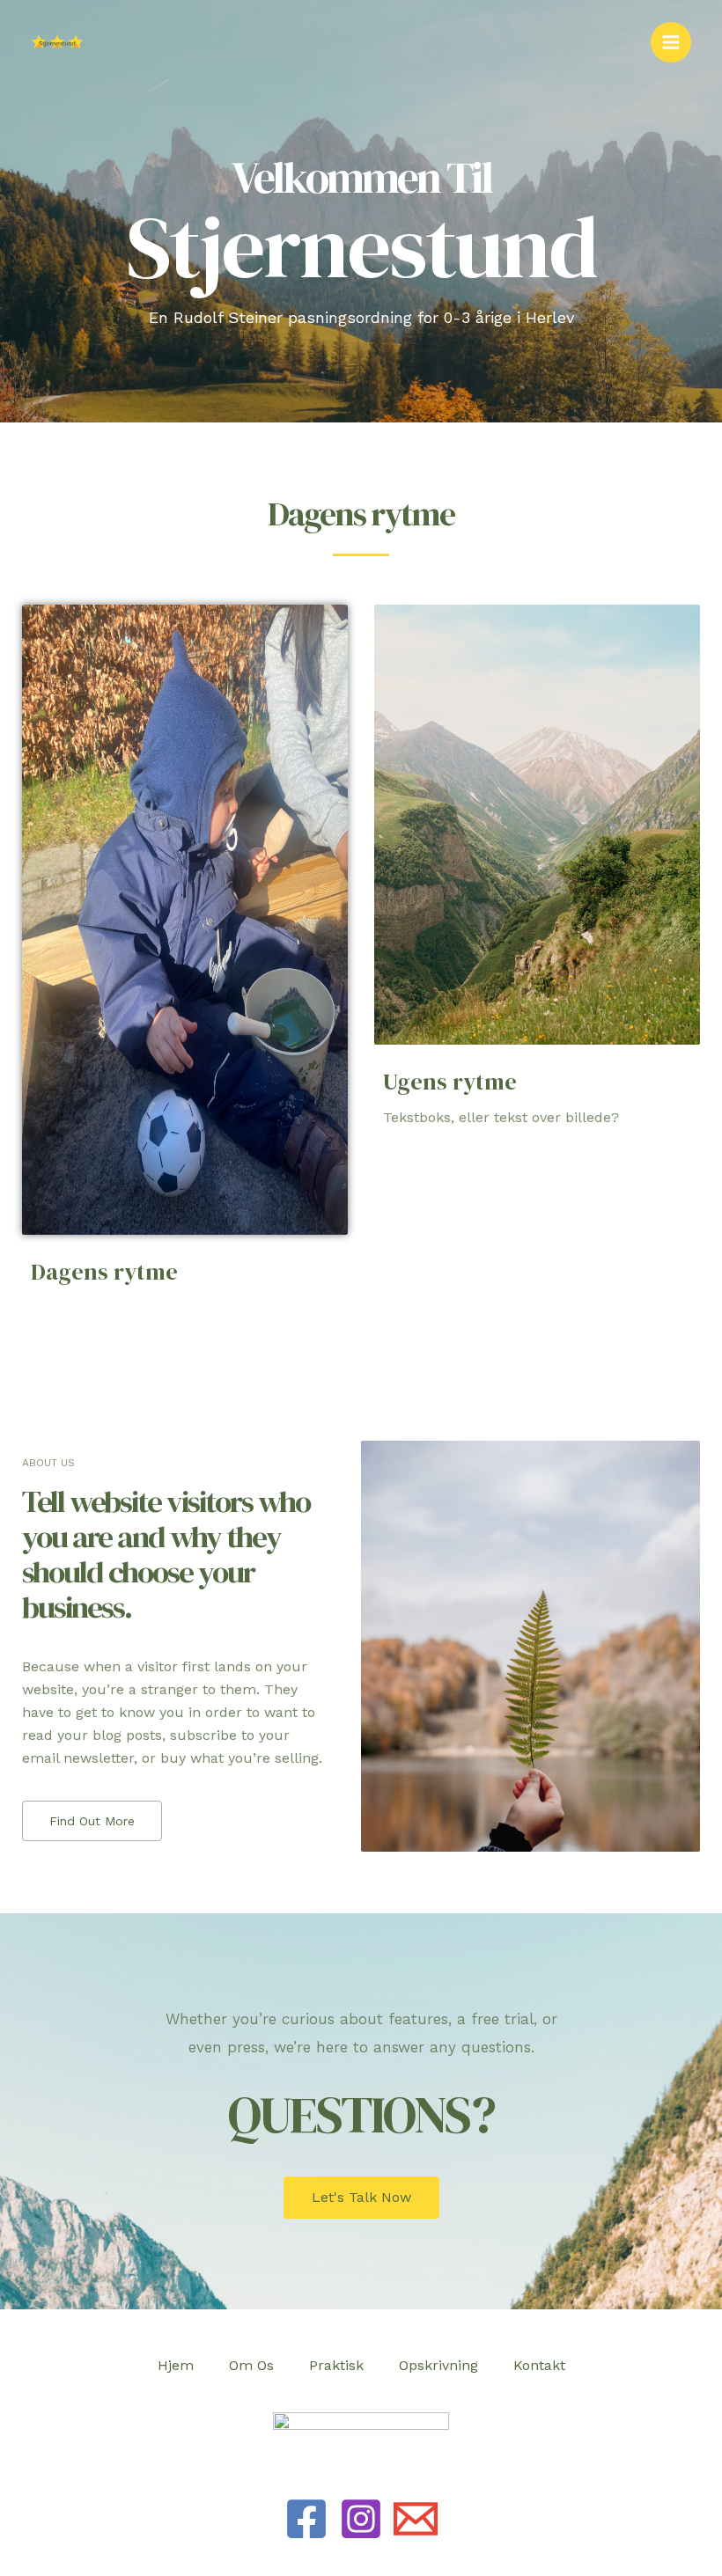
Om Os (251, 2365)
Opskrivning (438, 2365)
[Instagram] (361, 2519)
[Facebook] (306, 2519)
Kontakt (539, 2365)
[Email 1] (416, 2519)
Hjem (176, 2365)
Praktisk (336, 2365)
